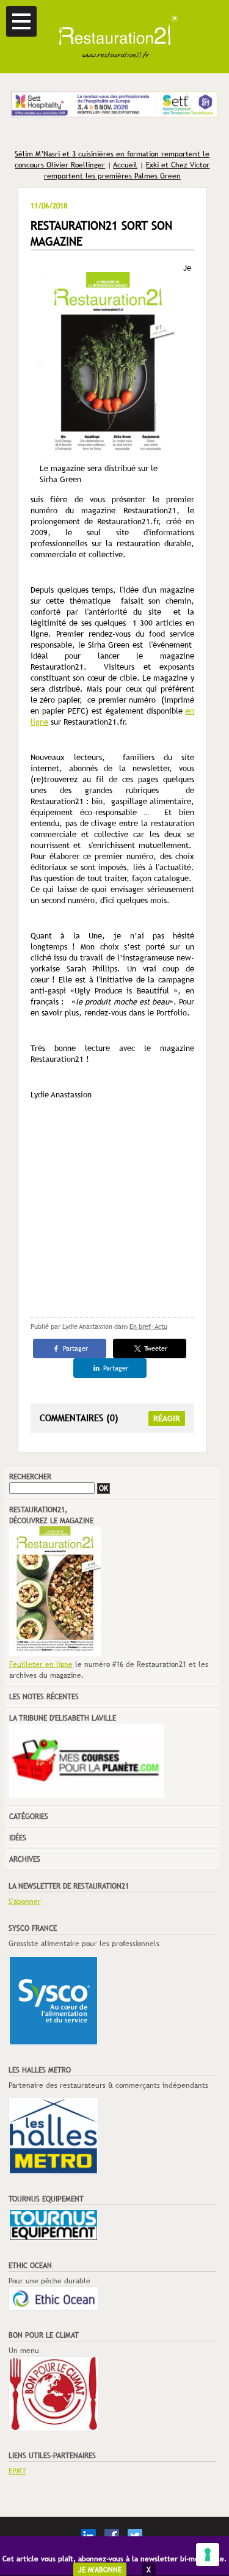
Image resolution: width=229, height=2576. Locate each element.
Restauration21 (114, 37)
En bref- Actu (148, 1326)
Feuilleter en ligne (41, 1664)
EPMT (17, 2471)
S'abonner (25, 1901)
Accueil (125, 165)
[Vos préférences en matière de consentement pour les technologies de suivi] (208, 2555)
